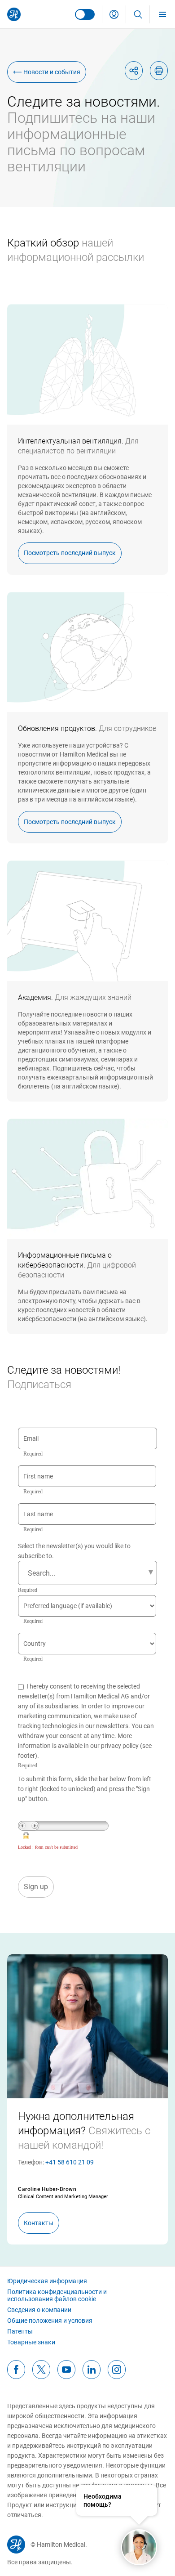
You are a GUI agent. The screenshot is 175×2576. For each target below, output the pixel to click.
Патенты (20, 2331)
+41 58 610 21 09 (70, 2162)
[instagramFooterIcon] (117, 2370)
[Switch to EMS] (85, 14)
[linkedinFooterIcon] (92, 2370)
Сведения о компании (39, 2310)
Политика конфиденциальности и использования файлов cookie (57, 2295)
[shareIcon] (134, 71)
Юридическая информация (47, 2281)
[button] (114, 14)
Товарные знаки (31, 2342)
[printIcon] (159, 71)
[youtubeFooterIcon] (66, 2370)
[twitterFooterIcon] (41, 2370)
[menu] (162, 14)
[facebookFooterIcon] (16, 2370)
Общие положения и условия (50, 2321)
